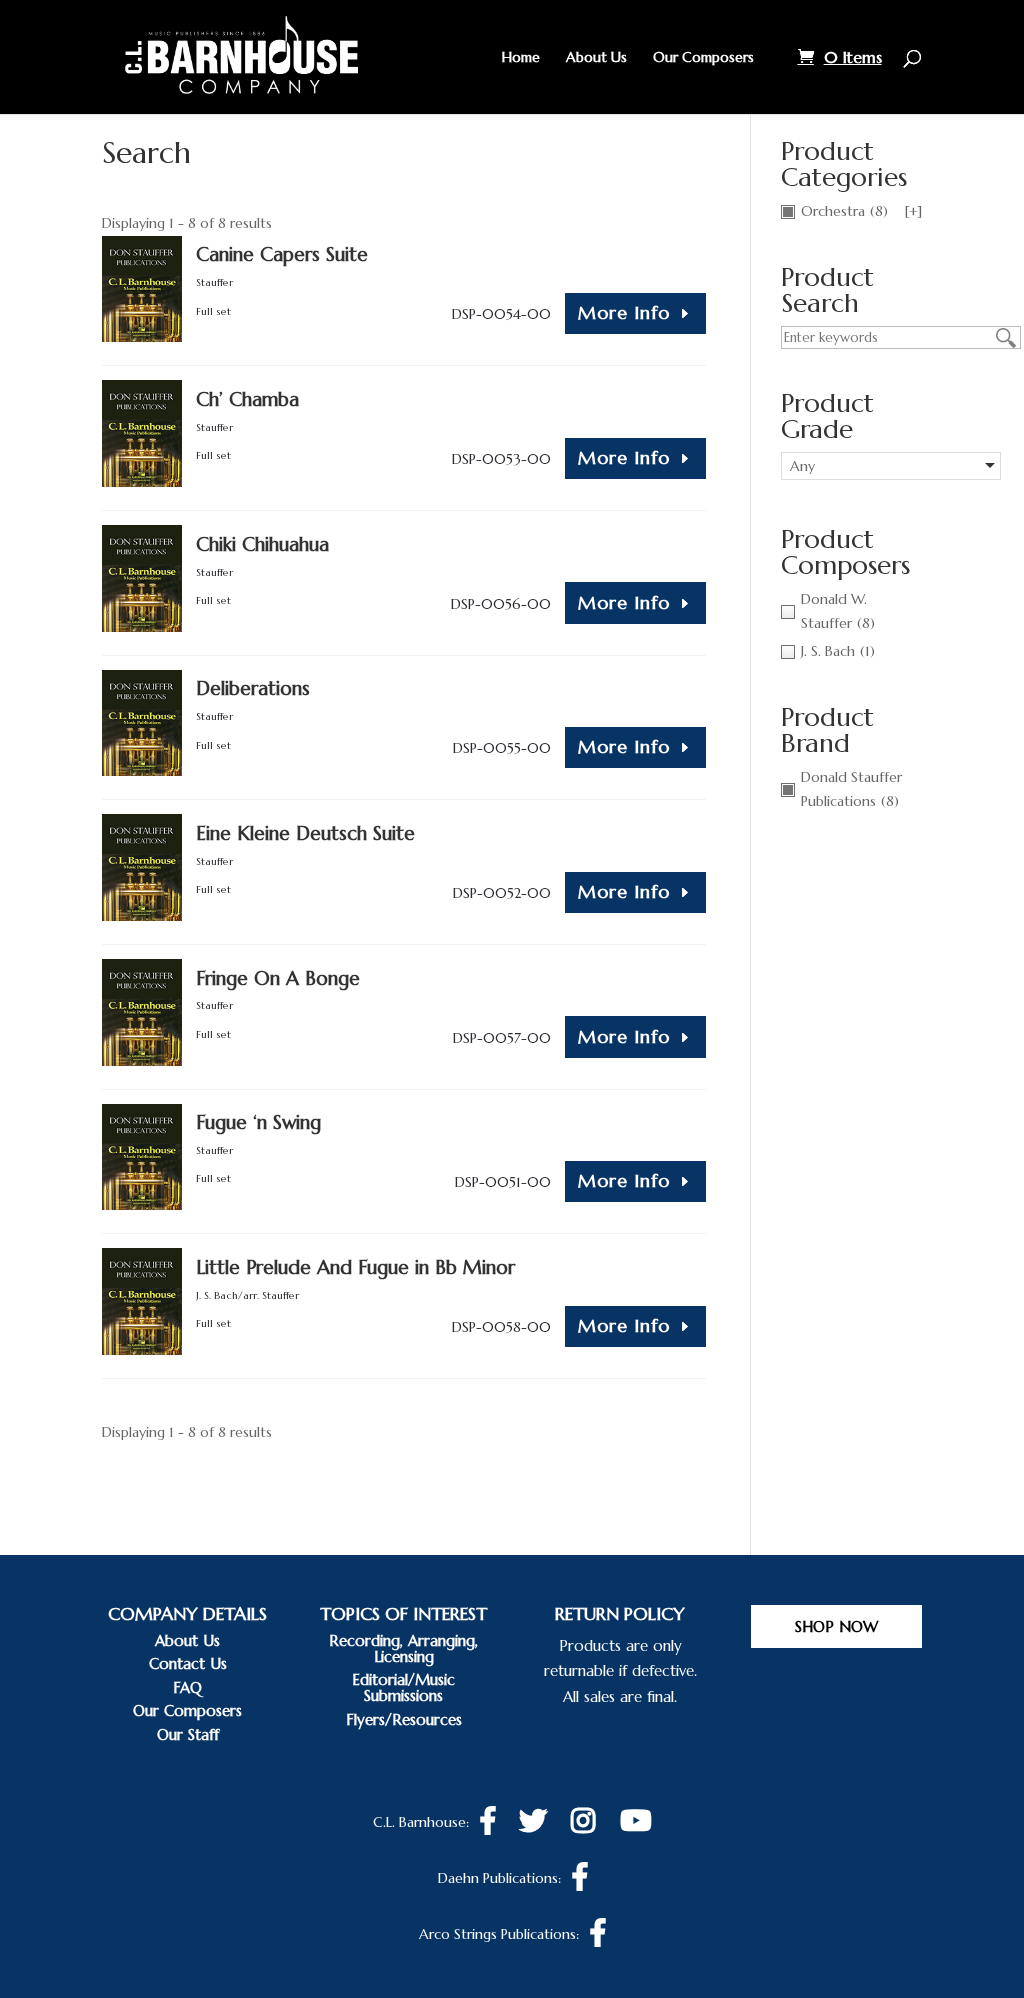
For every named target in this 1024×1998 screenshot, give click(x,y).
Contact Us (188, 1663)
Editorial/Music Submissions (403, 1687)
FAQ (187, 1687)
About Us (596, 58)
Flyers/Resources (404, 1719)
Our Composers (703, 58)
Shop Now (836, 1626)
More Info (624, 312)
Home (521, 58)
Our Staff (188, 1734)
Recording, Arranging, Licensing (403, 1648)
